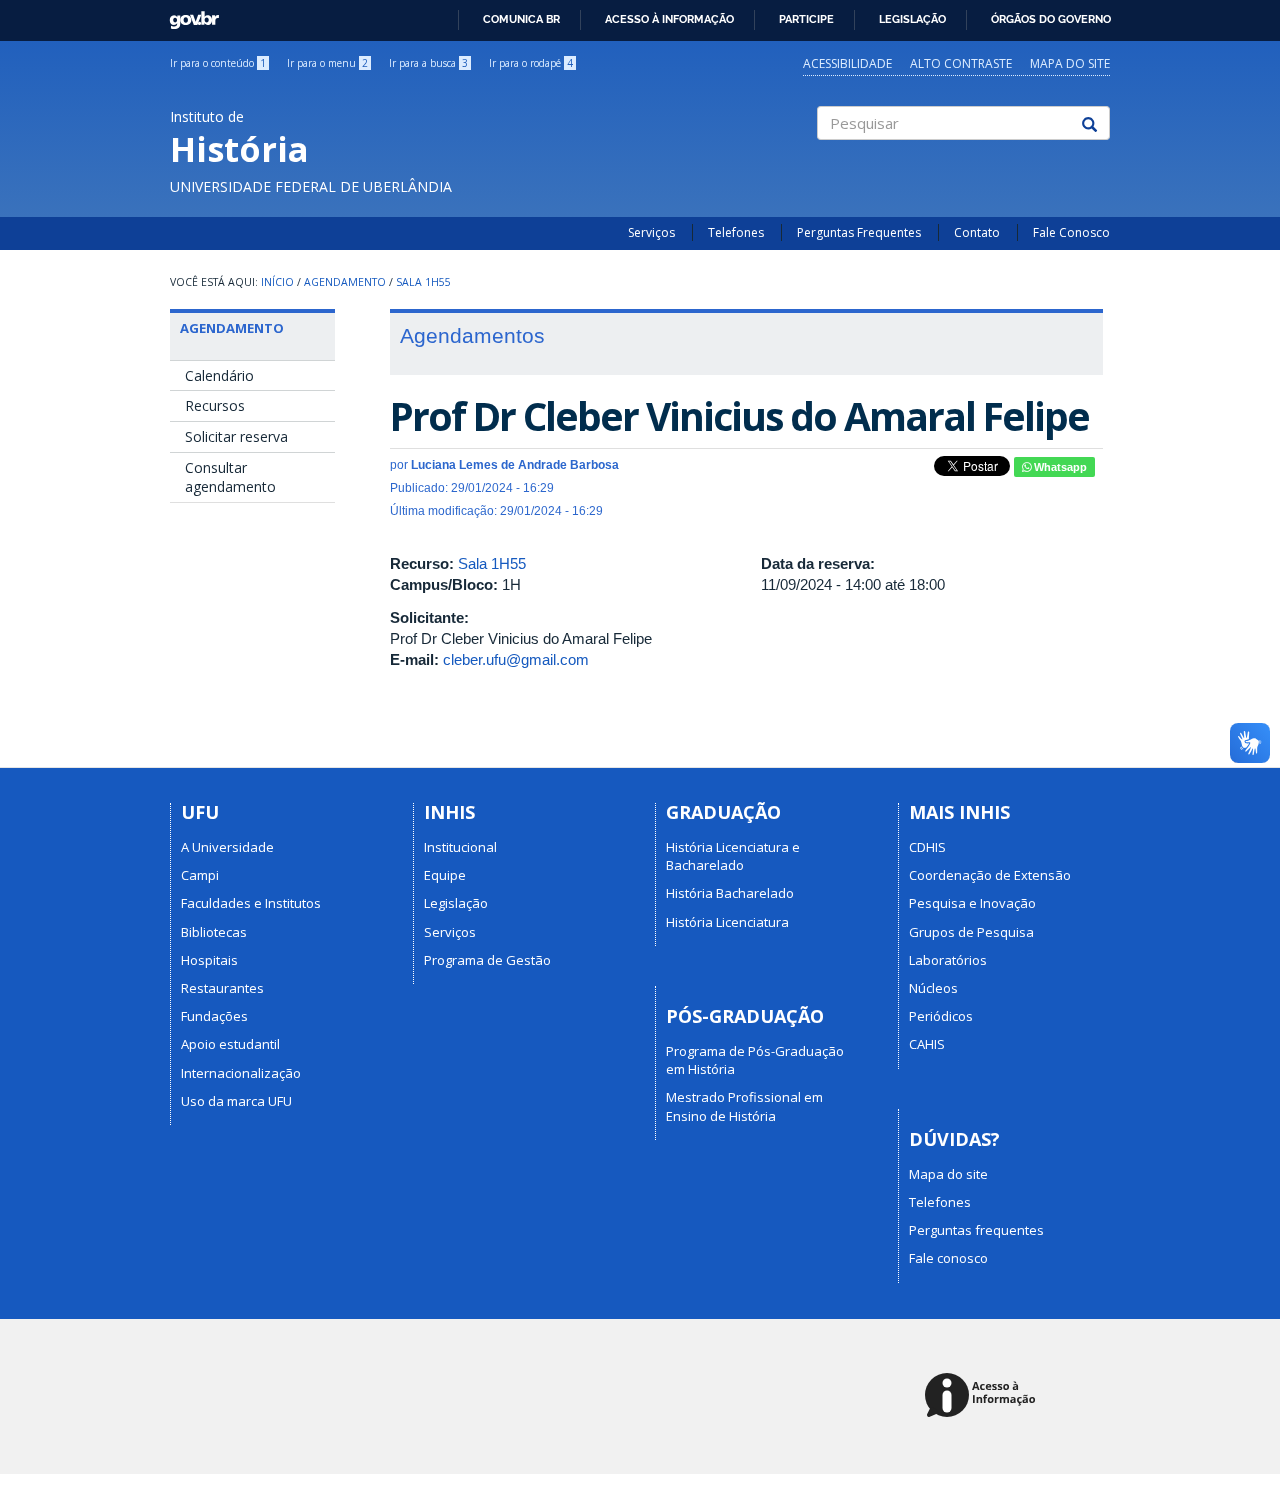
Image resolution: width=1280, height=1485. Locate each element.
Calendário (219, 375)
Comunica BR (521, 19)
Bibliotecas (214, 932)
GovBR (187, 14)
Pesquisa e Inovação (972, 903)
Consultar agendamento (230, 477)
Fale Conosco (1071, 232)
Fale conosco (948, 1258)
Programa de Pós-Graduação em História (755, 1060)
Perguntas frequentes (976, 1230)
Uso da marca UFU (236, 1101)
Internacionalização (241, 1073)
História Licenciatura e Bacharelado (733, 856)
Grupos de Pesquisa (971, 932)
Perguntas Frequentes (859, 232)
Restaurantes (222, 988)
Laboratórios (948, 960)
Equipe (445, 875)
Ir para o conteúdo (218, 63)
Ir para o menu (327, 63)
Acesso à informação (669, 19)
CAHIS (927, 1044)
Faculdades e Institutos (251, 903)
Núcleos (933, 988)
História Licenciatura (727, 922)
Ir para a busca (428, 63)
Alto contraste (961, 63)
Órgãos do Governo (1051, 19)
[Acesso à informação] (983, 1396)
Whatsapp (1059, 467)
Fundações (214, 1016)
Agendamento (345, 282)
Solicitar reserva (236, 436)
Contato (977, 232)
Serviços (651, 232)
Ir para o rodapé (531, 63)
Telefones (736, 232)
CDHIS (927, 847)
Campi (200, 875)
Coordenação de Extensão (990, 875)
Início (277, 282)
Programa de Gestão (487, 960)
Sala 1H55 (423, 282)
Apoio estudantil (230, 1044)
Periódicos (941, 1016)
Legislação (912, 19)
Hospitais (209, 960)
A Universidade (227, 847)
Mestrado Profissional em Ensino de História (744, 1106)
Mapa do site (1070, 63)
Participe (806, 19)
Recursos (215, 405)
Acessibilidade (847, 63)
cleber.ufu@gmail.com (516, 659)
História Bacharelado (730, 893)
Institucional (460, 847)
